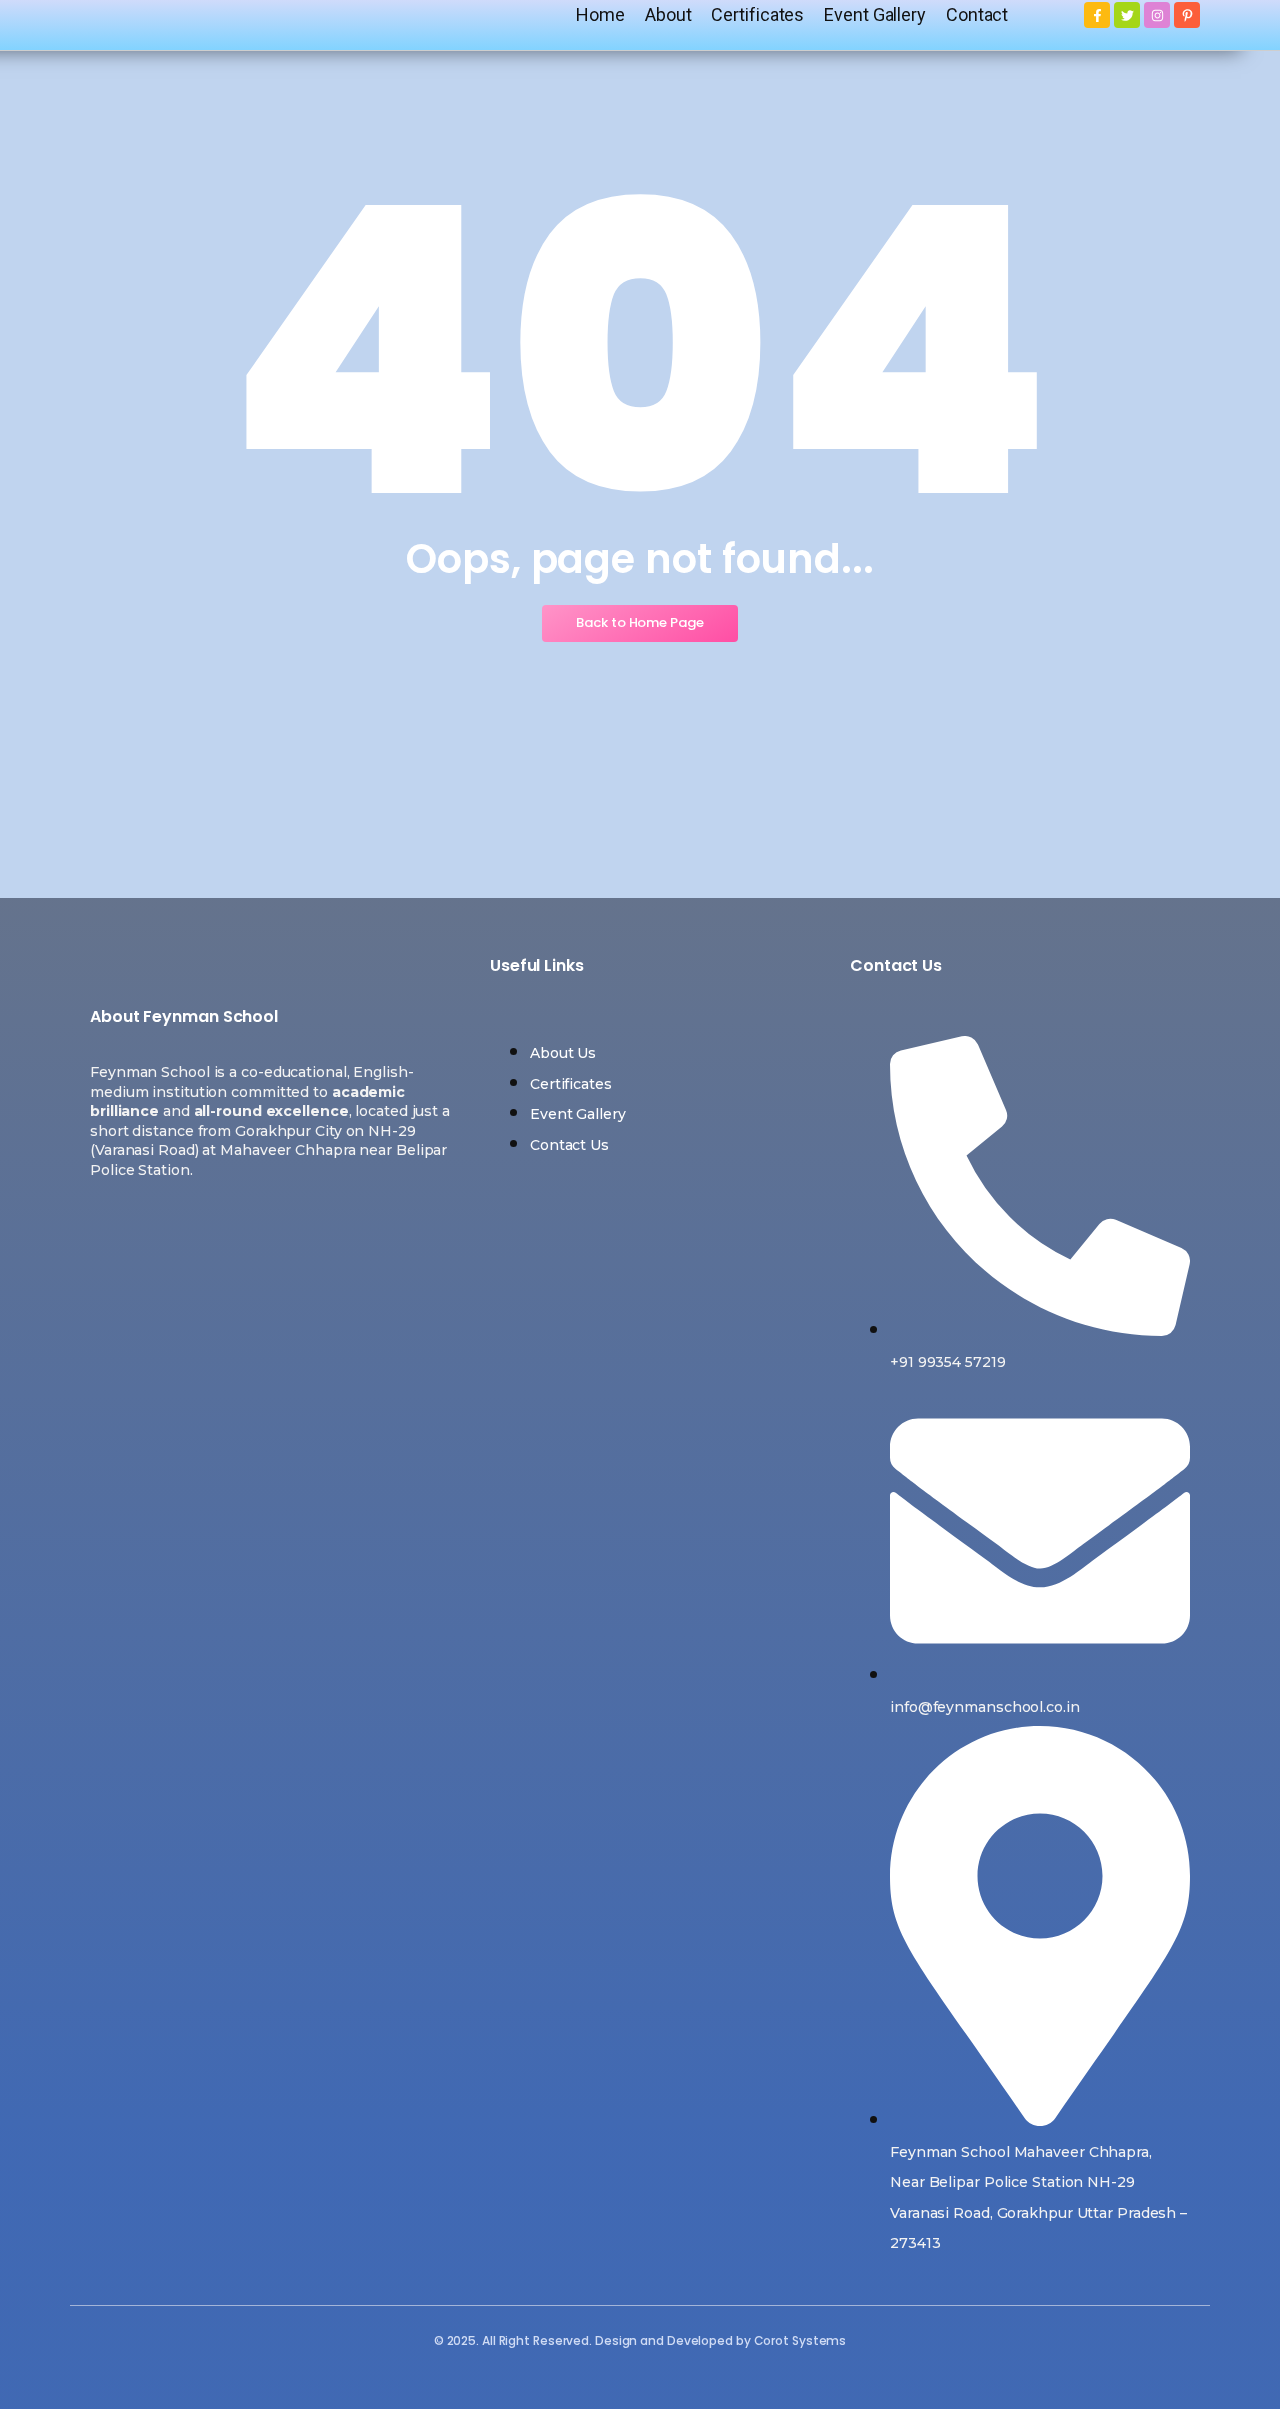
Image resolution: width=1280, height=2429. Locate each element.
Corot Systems (800, 2340)
